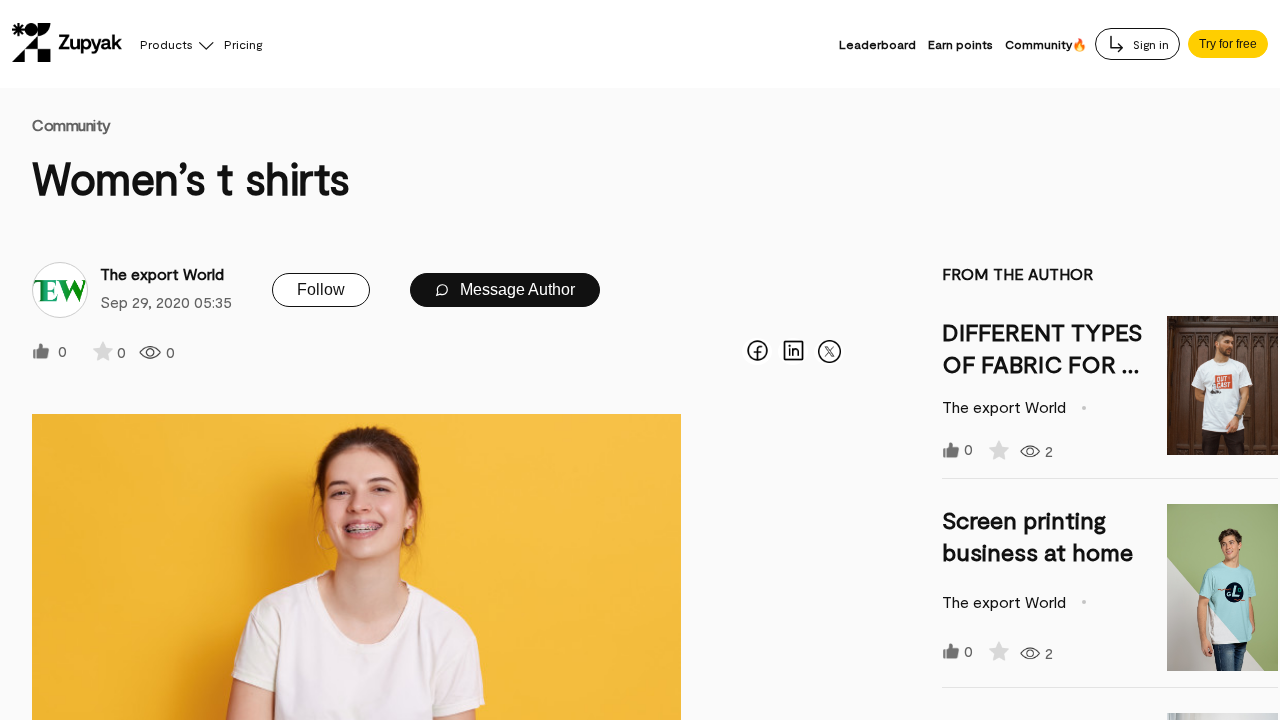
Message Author (515, 289)
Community (71, 124)
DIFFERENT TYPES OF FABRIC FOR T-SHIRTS (1043, 363)
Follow (321, 289)
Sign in (1149, 44)
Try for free (1228, 44)
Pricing (243, 44)
